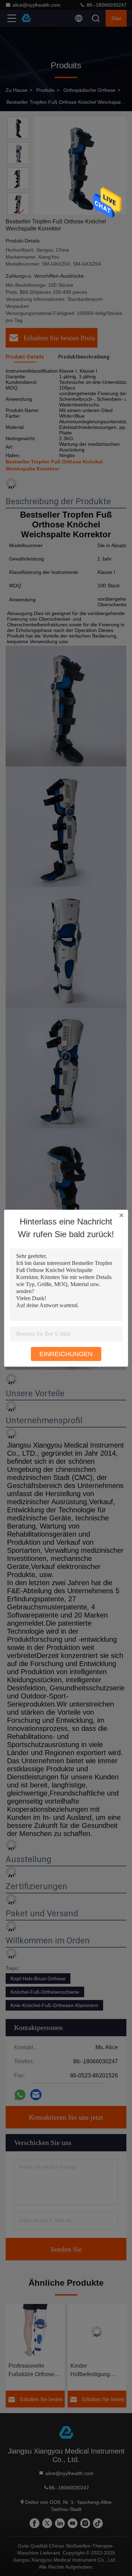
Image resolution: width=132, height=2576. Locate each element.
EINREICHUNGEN (66, 1354)
